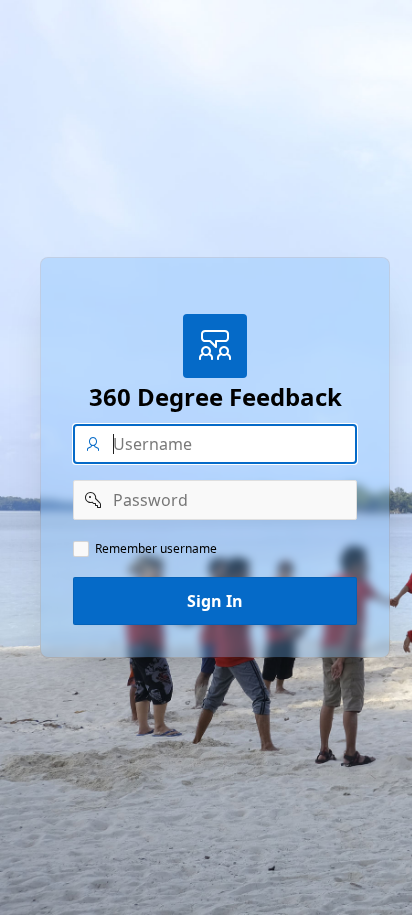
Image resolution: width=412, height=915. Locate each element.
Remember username (156, 549)
